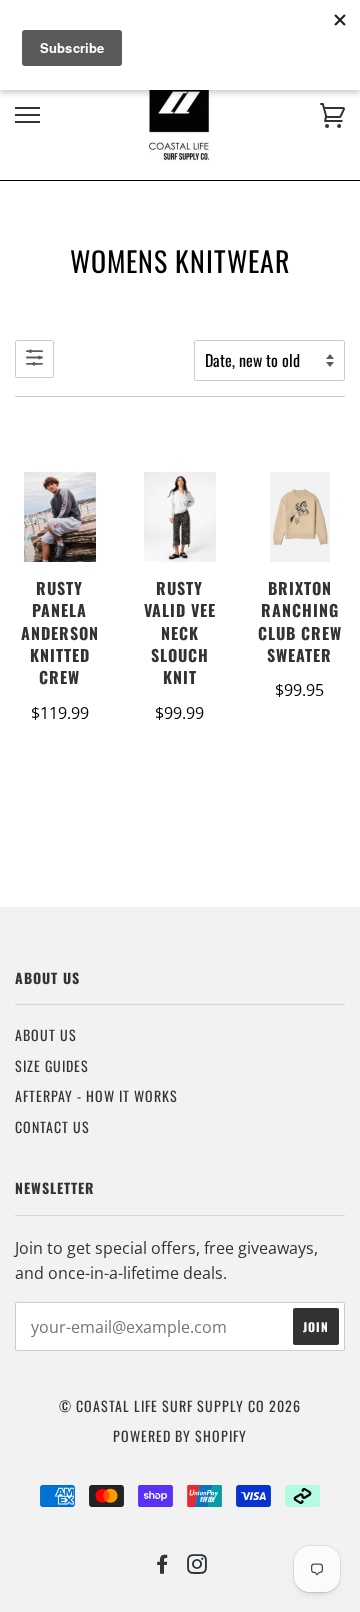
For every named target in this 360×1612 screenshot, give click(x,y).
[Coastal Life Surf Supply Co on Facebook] (162, 1565)
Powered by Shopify (180, 1435)
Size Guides (52, 1065)
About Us (46, 1034)
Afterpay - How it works (96, 1095)
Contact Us (52, 1126)
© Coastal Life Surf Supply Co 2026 (180, 1405)
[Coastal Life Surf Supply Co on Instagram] (197, 1565)
